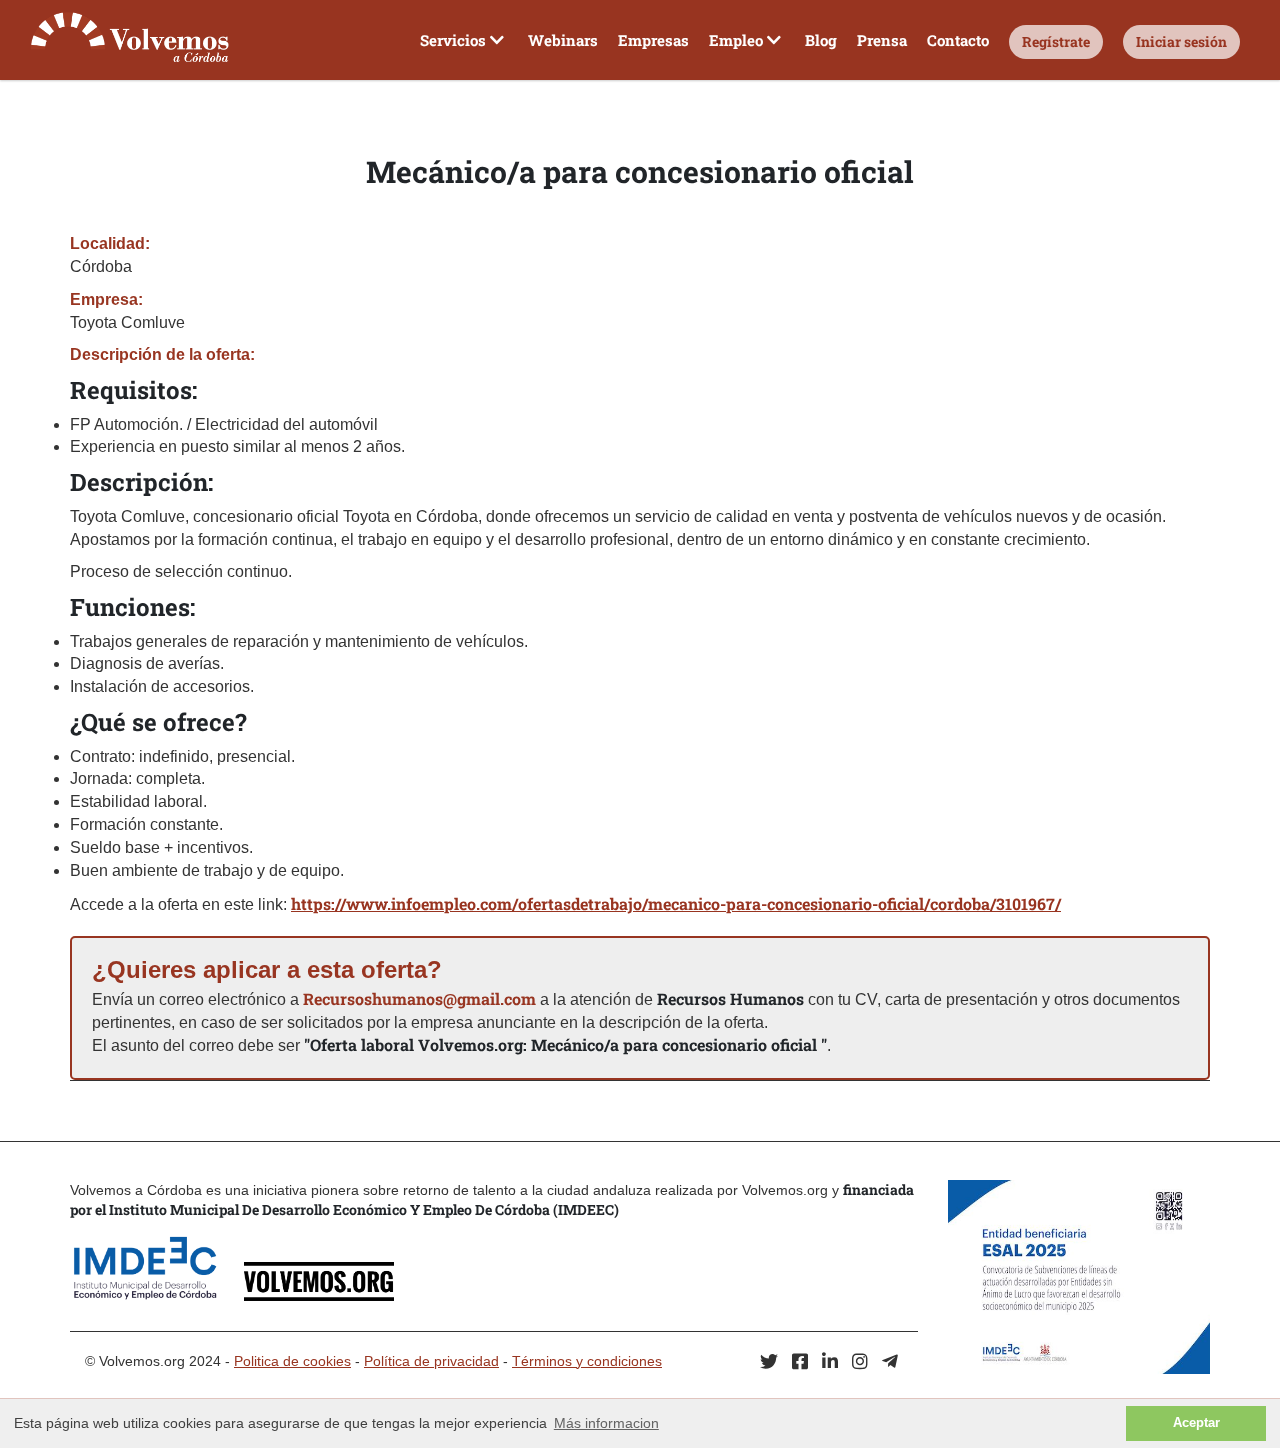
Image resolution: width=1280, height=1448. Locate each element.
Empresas (653, 40)
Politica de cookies (292, 1361)
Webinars (563, 40)
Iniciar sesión (1181, 41)
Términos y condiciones (587, 1361)
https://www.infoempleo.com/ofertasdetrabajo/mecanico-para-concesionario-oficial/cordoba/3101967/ (676, 903)
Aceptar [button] (1196, 1423)
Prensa (882, 40)
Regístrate (1056, 41)
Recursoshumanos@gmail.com (419, 998)
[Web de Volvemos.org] (319, 1295)
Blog (821, 40)
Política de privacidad (431, 1361)
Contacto (958, 40)
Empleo (736, 40)
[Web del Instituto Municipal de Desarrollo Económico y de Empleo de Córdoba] (155, 1295)
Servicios (453, 40)
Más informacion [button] (606, 1423)
